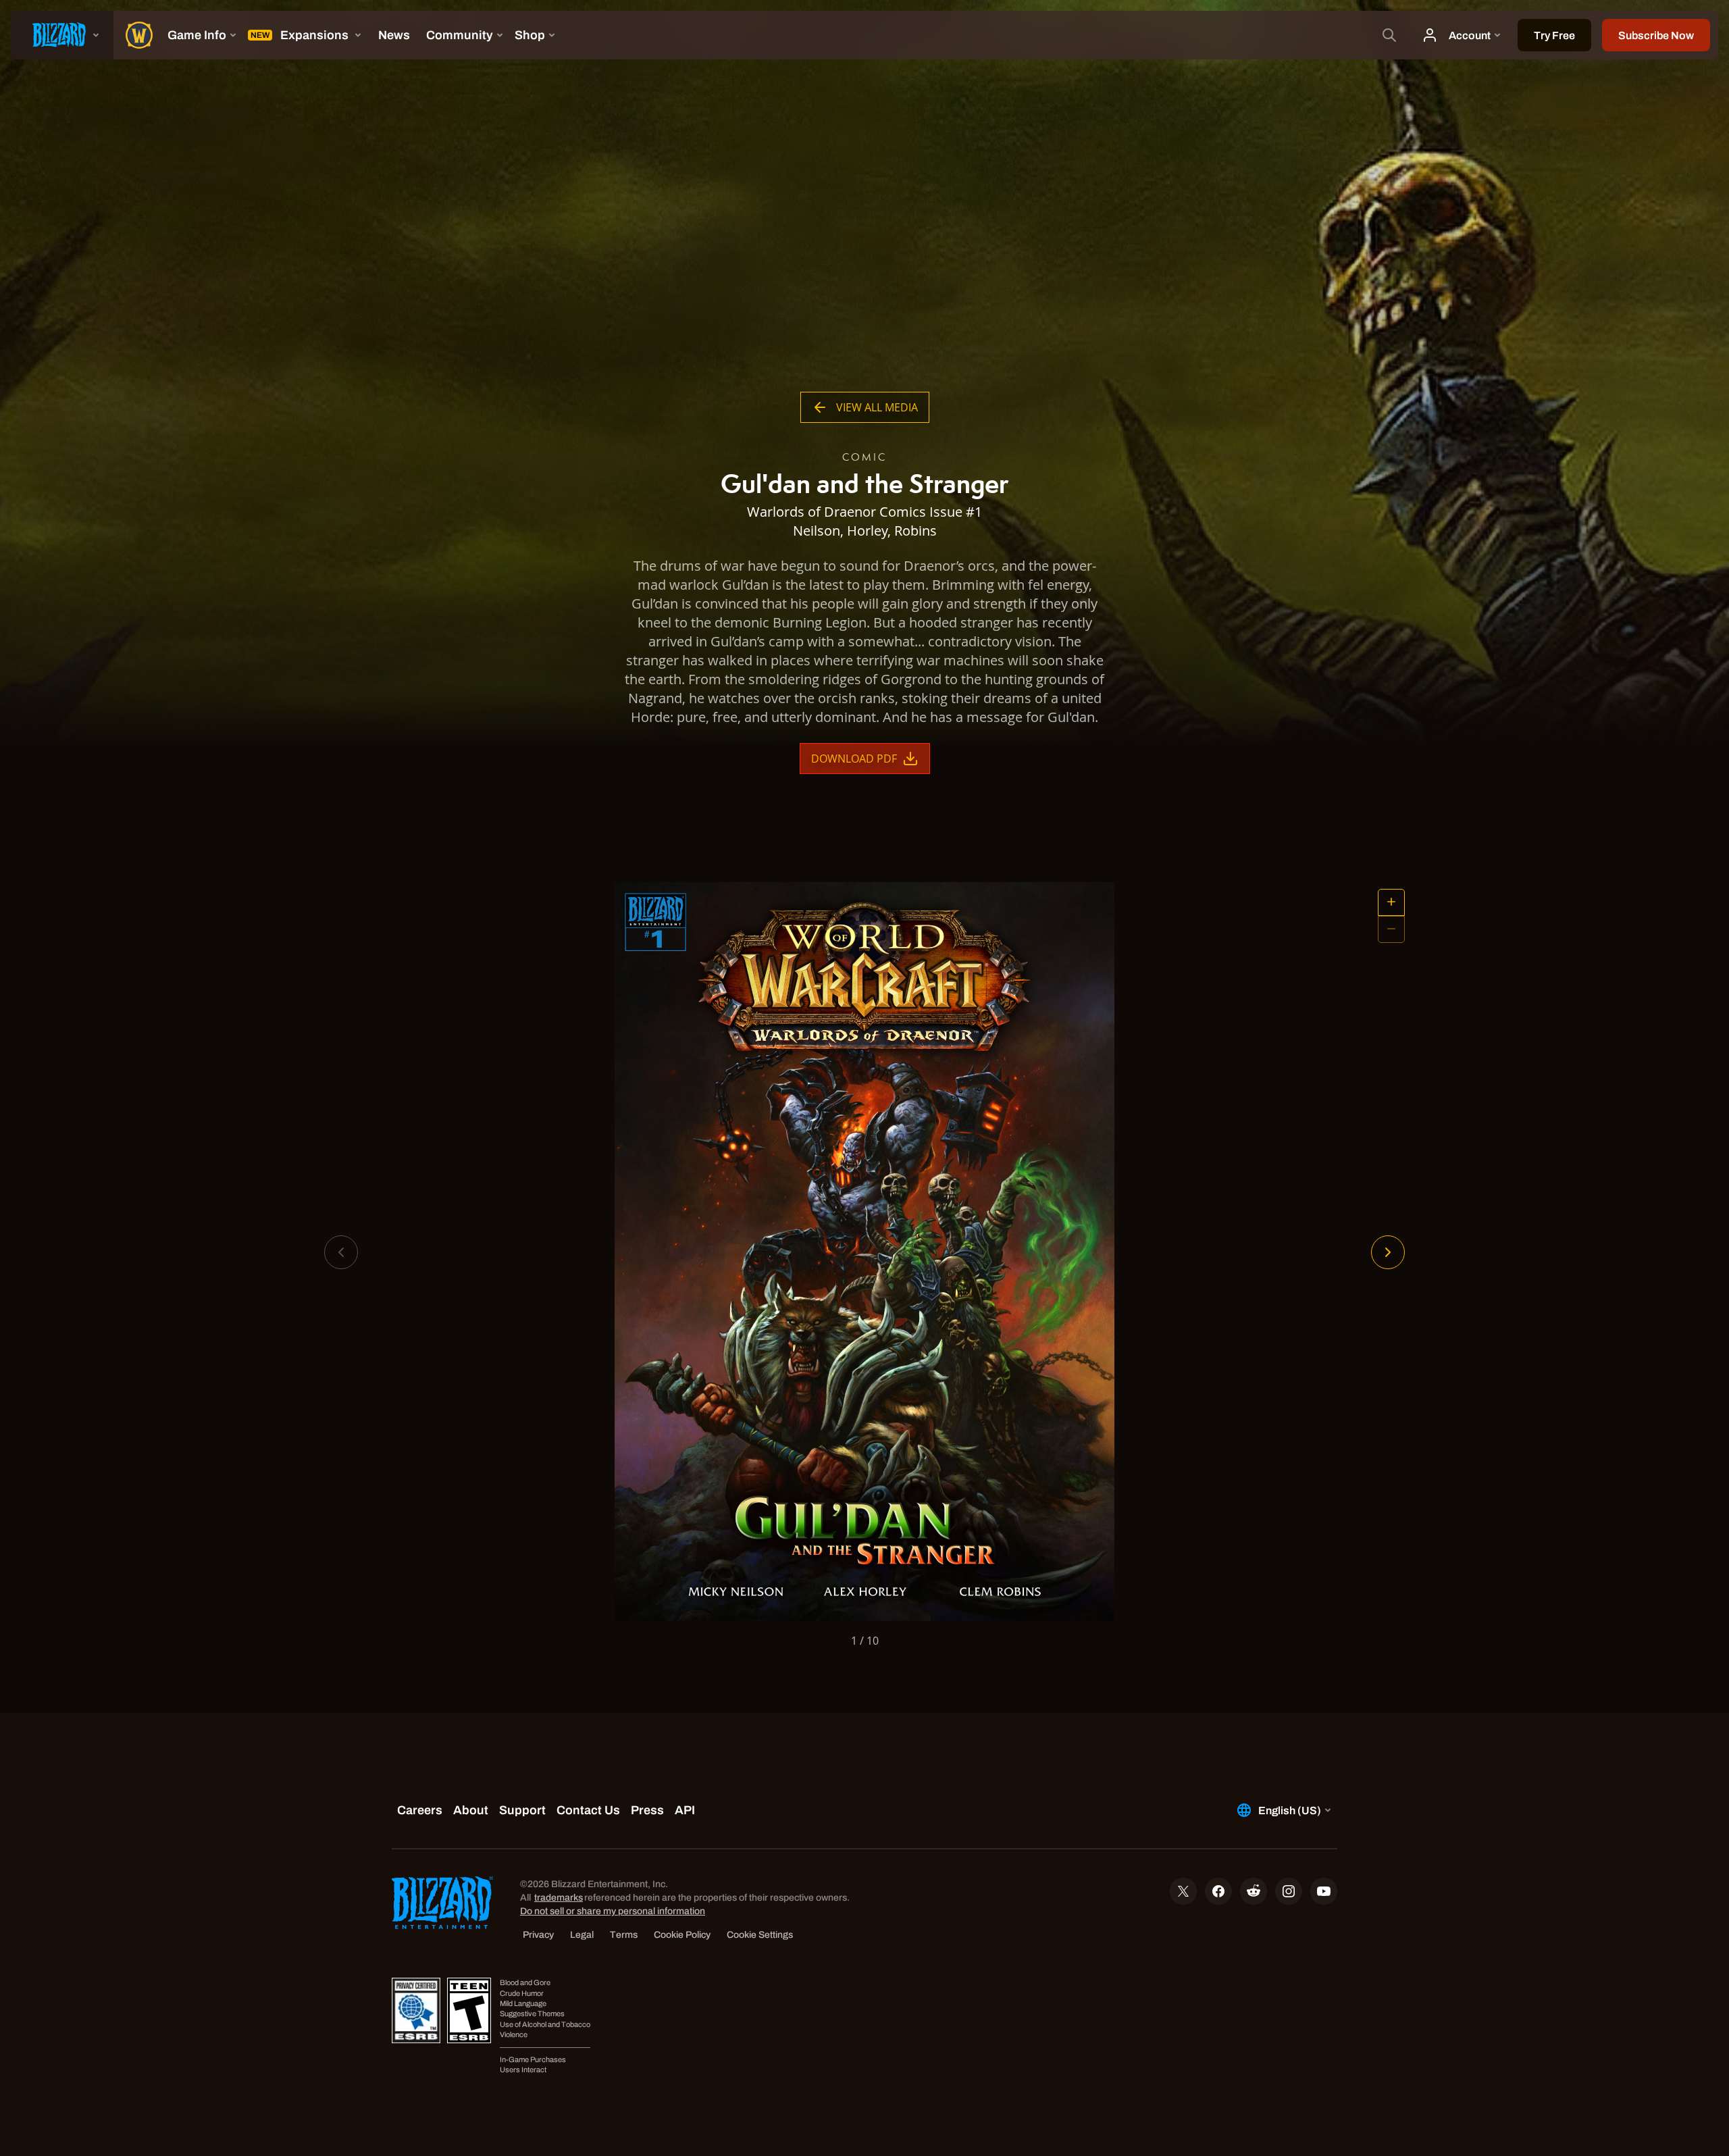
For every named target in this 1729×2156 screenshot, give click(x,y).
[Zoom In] (1391, 902)
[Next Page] (1388, 1252)
